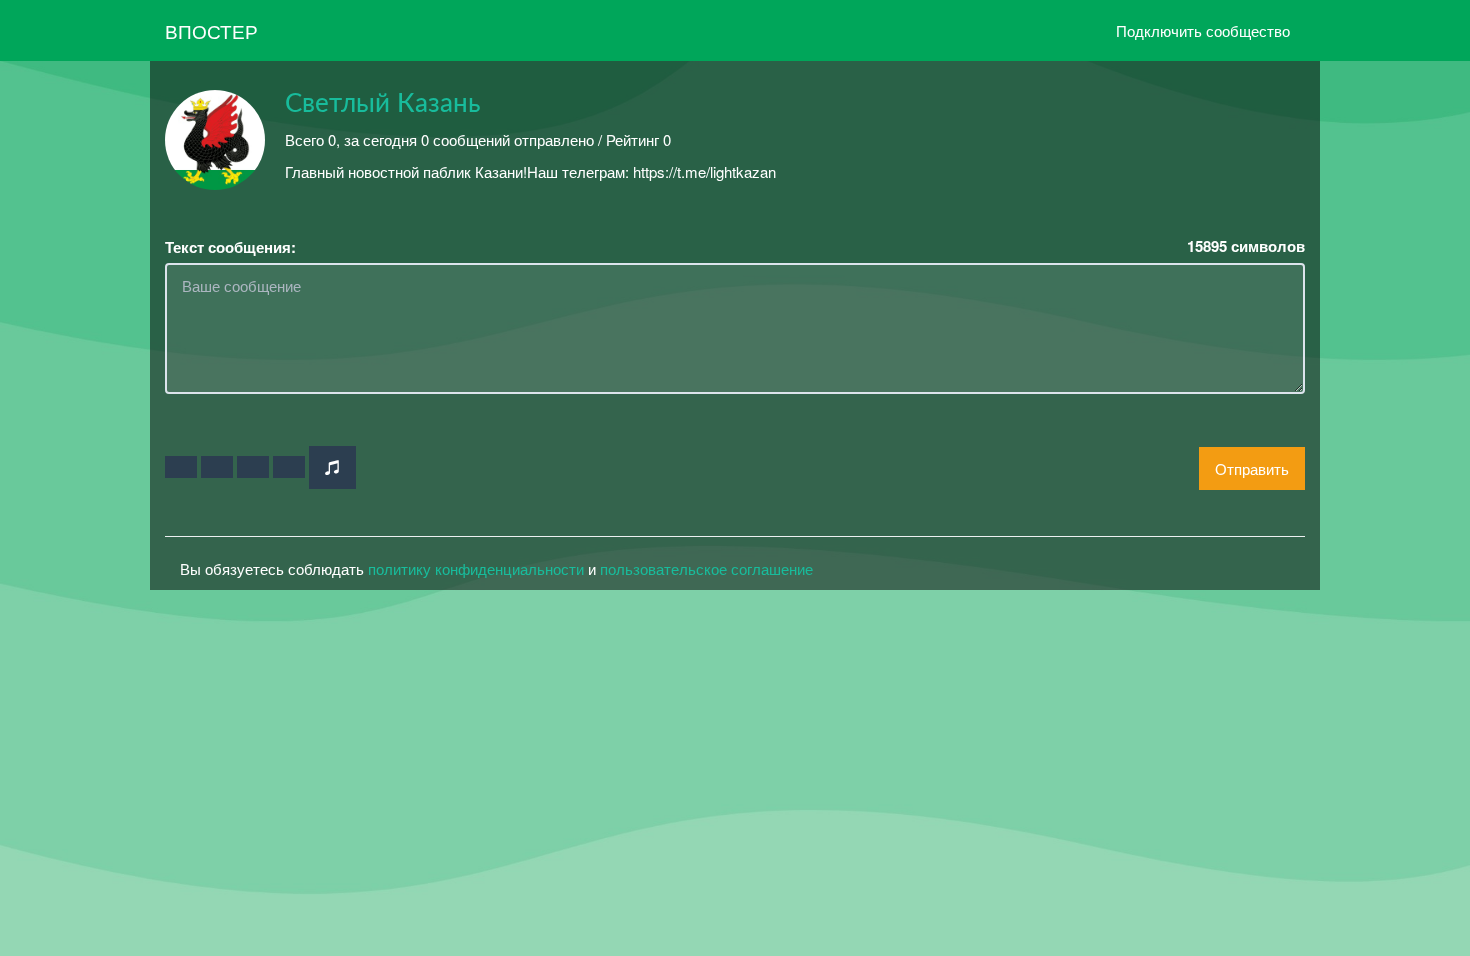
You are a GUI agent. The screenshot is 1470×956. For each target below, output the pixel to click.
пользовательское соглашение (706, 568)
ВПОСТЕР (211, 30)
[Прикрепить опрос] (253, 467)
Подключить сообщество (1203, 30)
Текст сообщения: (230, 247)
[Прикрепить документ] (289, 467)
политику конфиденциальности (476, 568)
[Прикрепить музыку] (332, 467)
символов (1246, 246)
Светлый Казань (382, 104)
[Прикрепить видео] (217, 467)
